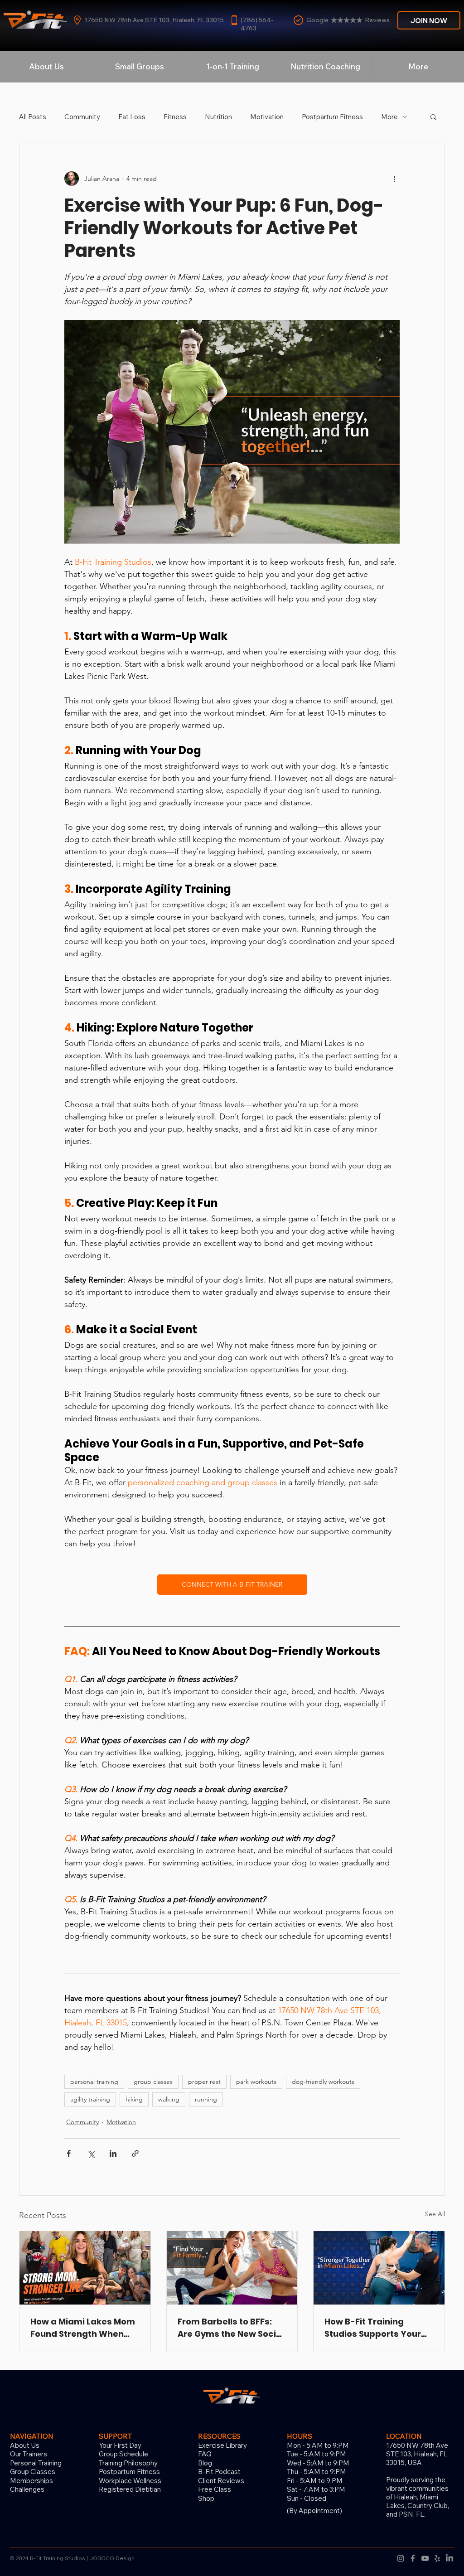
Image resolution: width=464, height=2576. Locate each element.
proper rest (204, 2082)
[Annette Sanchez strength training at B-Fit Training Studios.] (85, 2268)
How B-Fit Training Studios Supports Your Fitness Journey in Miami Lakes (377, 2328)
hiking (134, 2099)
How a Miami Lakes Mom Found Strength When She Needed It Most (83, 2328)
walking (169, 2099)
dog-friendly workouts (323, 2082)
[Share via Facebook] (69, 2153)
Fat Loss (132, 117)
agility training (90, 2099)
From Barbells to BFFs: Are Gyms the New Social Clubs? (231, 2328)
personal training (94, 2082)
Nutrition (218, 117)
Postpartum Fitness (332, 117)
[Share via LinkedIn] (113, 2153)
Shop (206, 2498)
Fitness (175, 117)
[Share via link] (135, 2153)
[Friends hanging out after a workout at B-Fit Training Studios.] (232, 2268)
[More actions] (394, 179)
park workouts (256, 2082)
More (389, 117)
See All (435, 2214)
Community (82, 117)
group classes (153, 2082)
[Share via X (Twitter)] (91, 2153)
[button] (433, 116)
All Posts (33, 117)
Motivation (267, 117)
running (206, 2099)
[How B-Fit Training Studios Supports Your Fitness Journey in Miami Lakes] (379, 2268)
